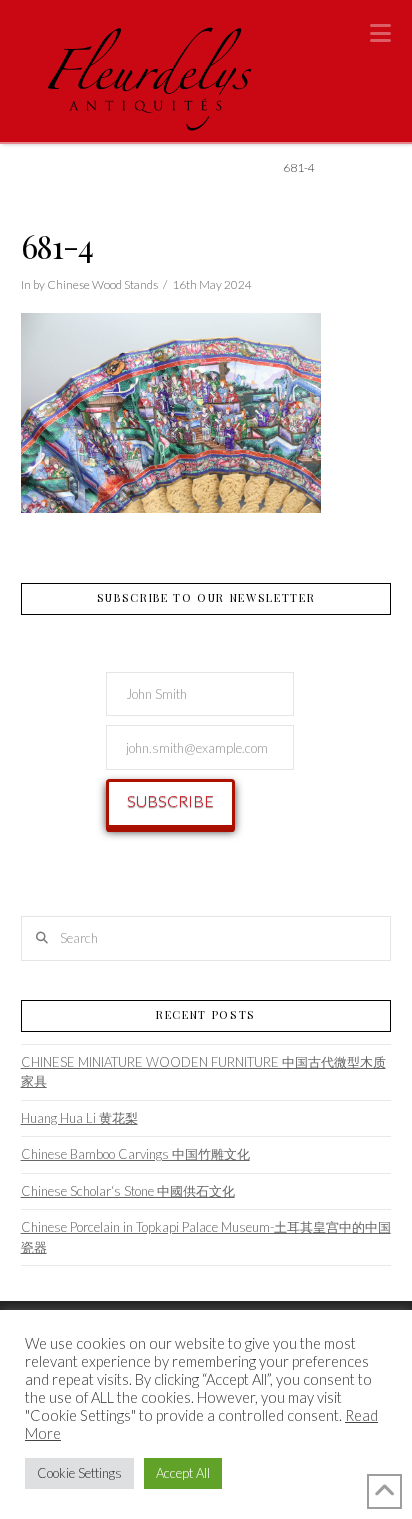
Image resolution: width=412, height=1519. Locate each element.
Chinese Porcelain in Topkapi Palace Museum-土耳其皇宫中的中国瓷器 (206, 1237)
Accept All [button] (183, 1473)
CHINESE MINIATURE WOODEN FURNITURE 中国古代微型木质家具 (203, 1072)
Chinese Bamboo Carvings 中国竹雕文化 (135, 1154)
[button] (380, 33)
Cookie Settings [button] (79, 1473)
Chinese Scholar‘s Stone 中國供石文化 (128, 1191)
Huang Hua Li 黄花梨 (79, 1118)
